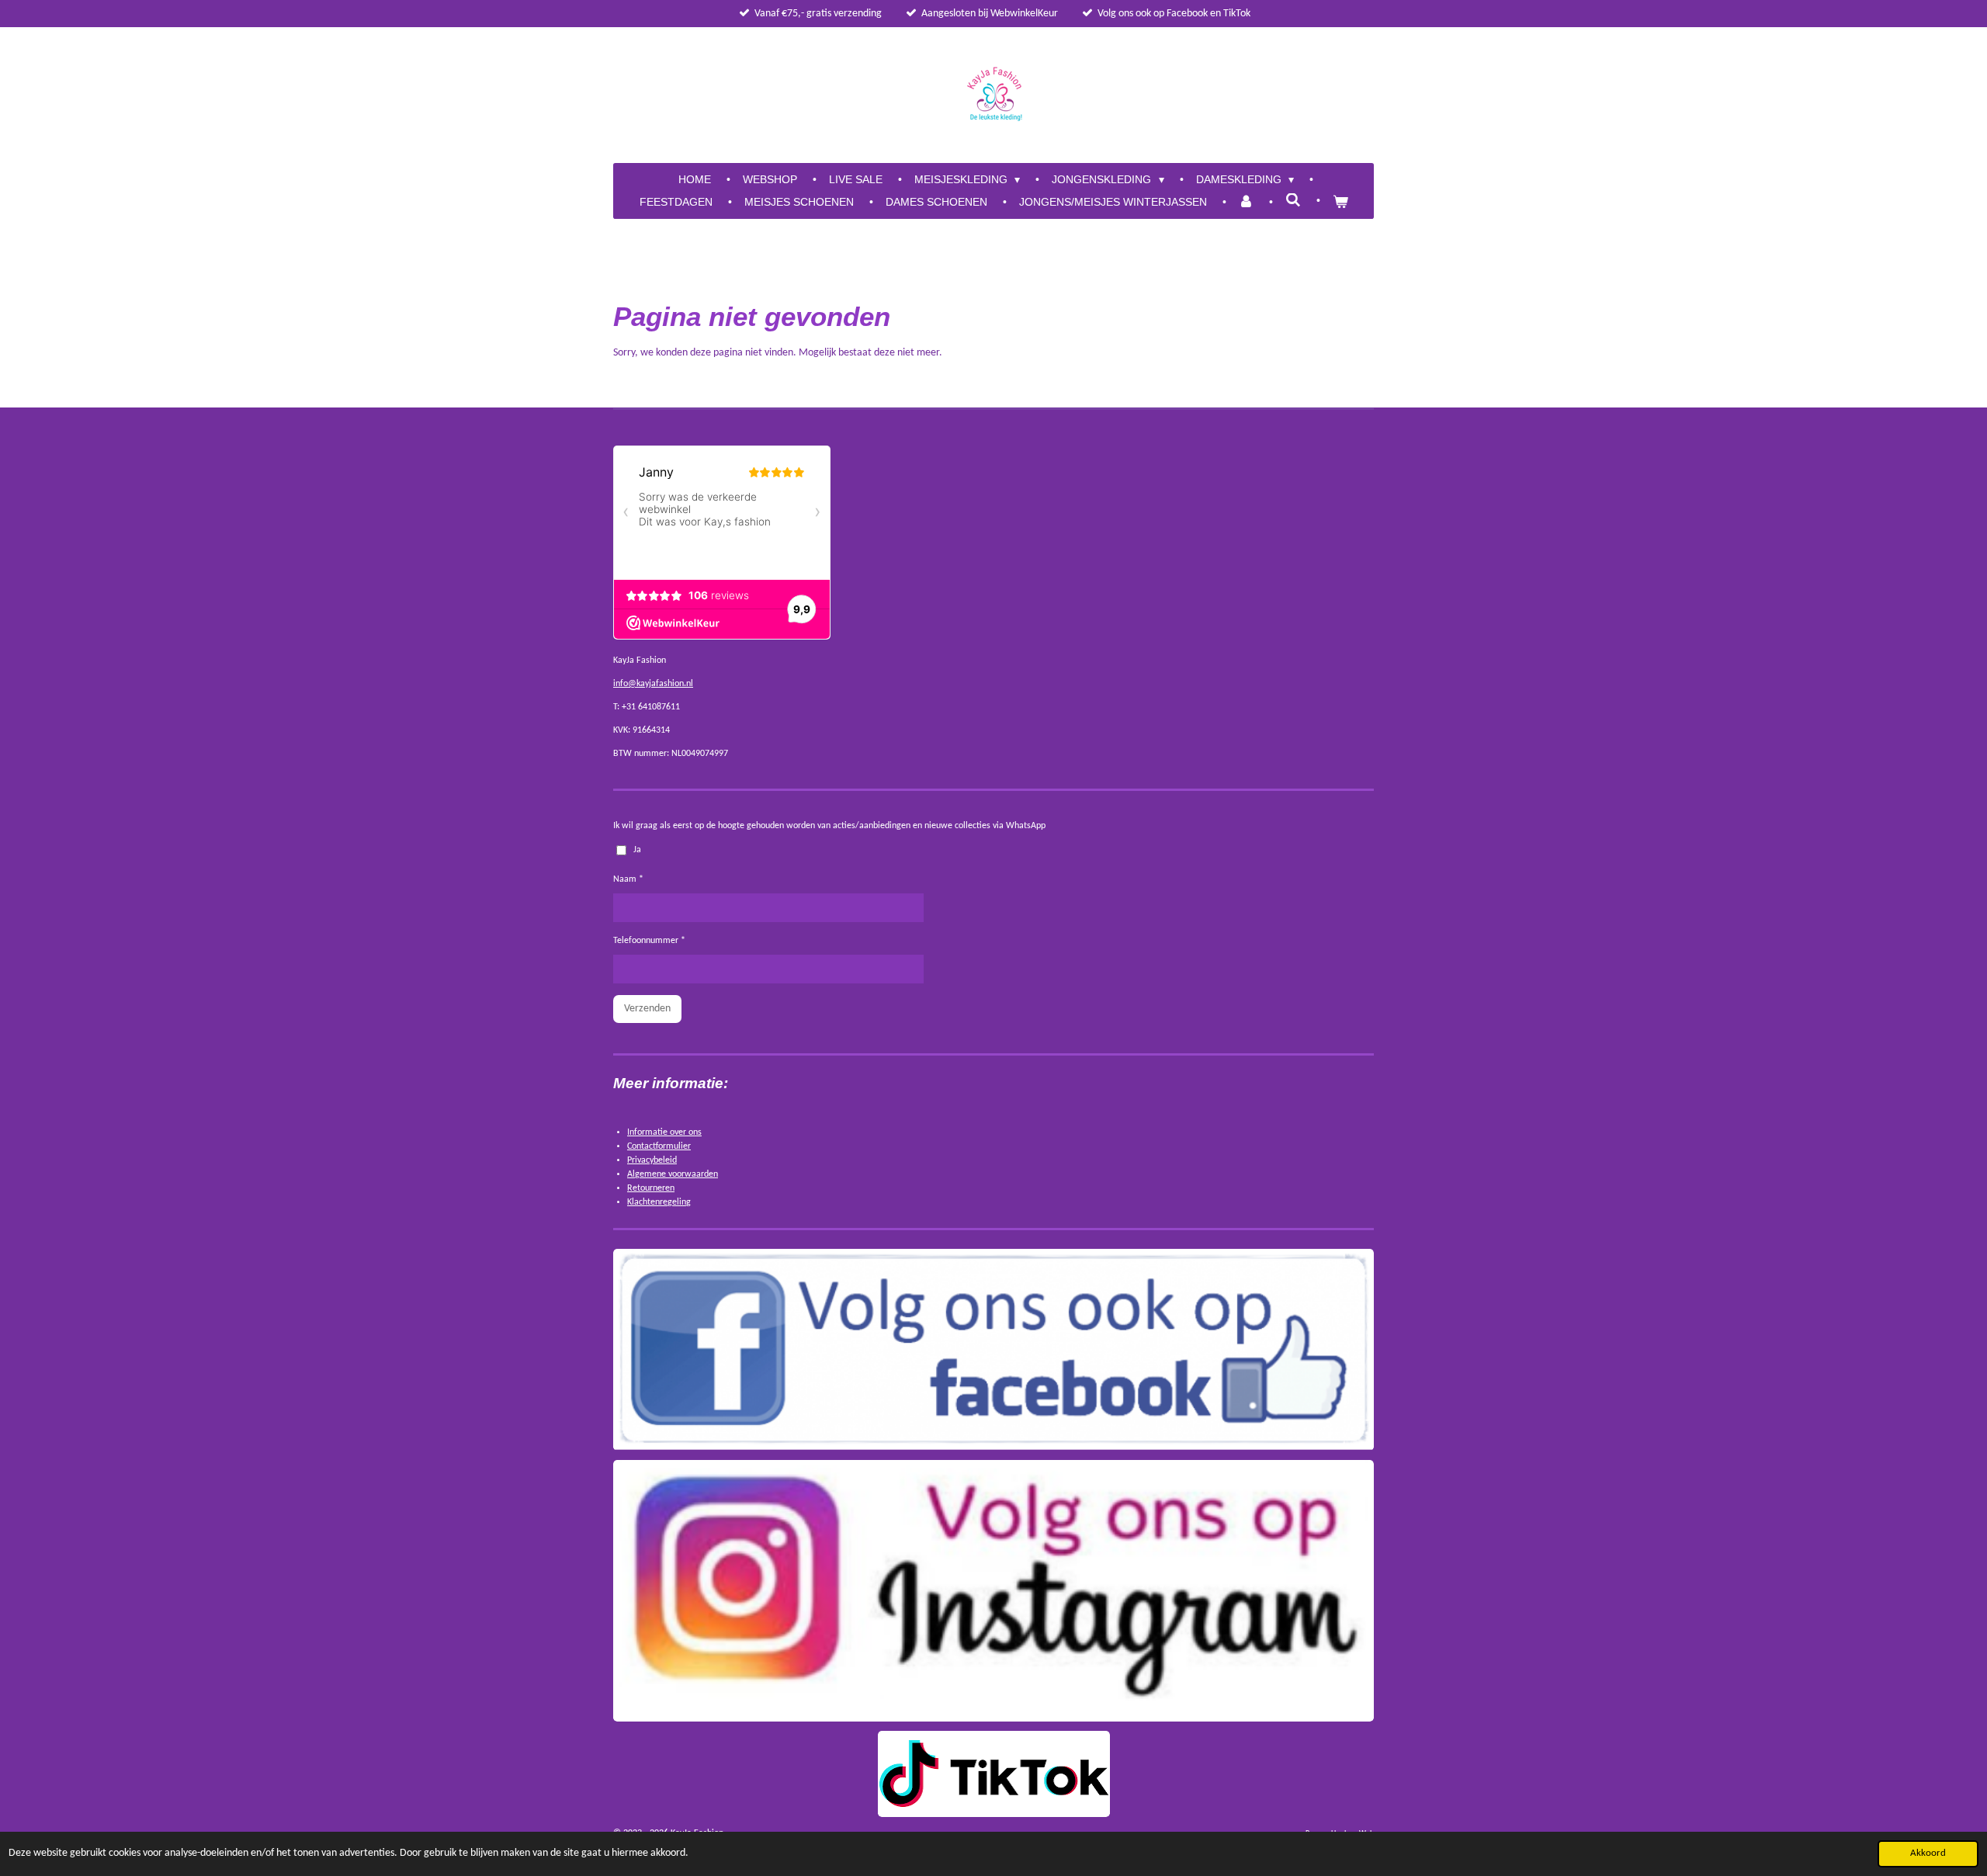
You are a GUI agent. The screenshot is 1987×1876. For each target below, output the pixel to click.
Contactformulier (659, 1146)
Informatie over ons (664, 1132)
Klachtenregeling (659, 1202)
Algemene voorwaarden (673, 1174)
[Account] (1247, 202)
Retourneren (651, 1188)
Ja (637, 850)
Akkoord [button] (1928, 1853)
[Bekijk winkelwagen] (1340, 202)
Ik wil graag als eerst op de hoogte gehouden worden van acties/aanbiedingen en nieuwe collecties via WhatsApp (829, 826)
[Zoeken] (1293, 200)
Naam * (628, 879)
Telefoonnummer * (649, 941)
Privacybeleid (652, 1160)
